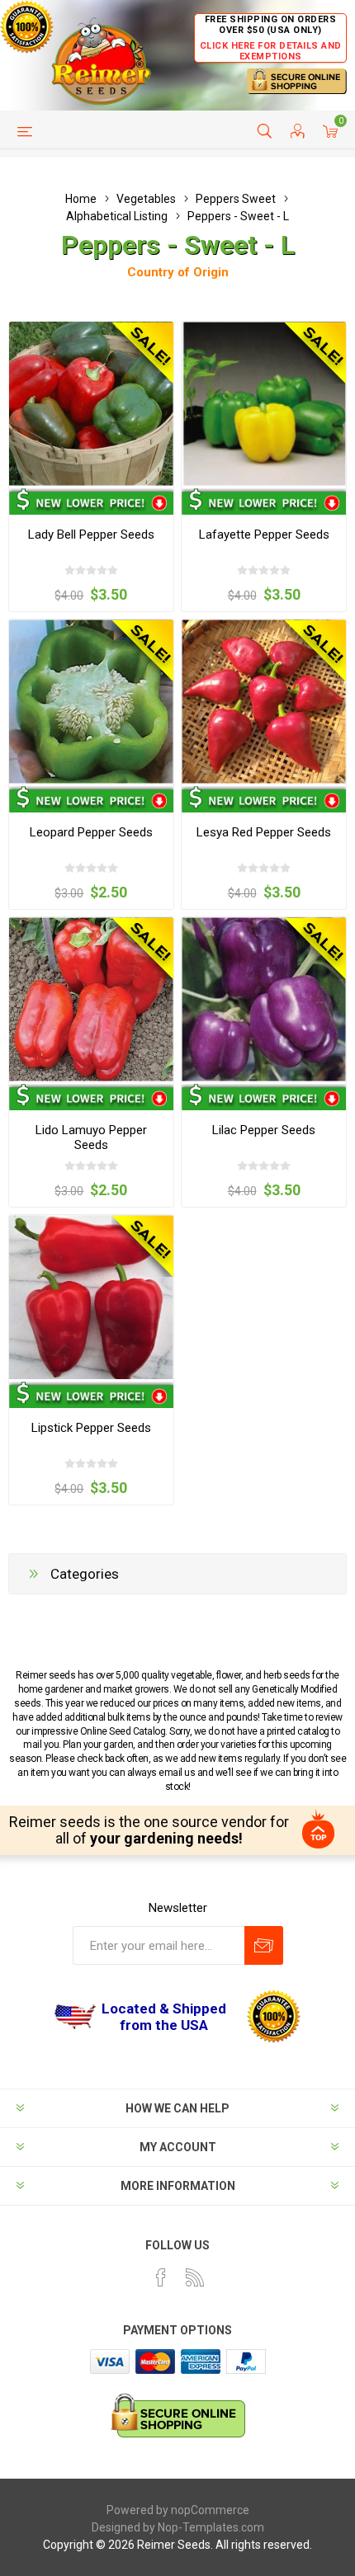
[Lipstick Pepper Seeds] (91, 1297)
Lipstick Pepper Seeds (91, 1428)
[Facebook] (161, 2277)
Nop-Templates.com (211, 2527)
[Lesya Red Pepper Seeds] (264, 702)
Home (81, 199)
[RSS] (195, 2277)
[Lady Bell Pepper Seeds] (91, 404)
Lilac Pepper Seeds (264, 1130)
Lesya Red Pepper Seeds (264, 832)
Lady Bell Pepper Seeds (91, 535)
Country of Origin (178, 272)
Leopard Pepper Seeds (91, 832)
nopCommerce (210, 2510)
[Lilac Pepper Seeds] (264, 999)
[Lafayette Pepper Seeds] (264, 404)
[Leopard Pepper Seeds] (91, 702)
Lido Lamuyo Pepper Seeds (91, 1137)
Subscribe (264, 1945)
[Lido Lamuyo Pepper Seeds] (91, 999)
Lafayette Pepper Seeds (264, 535)
